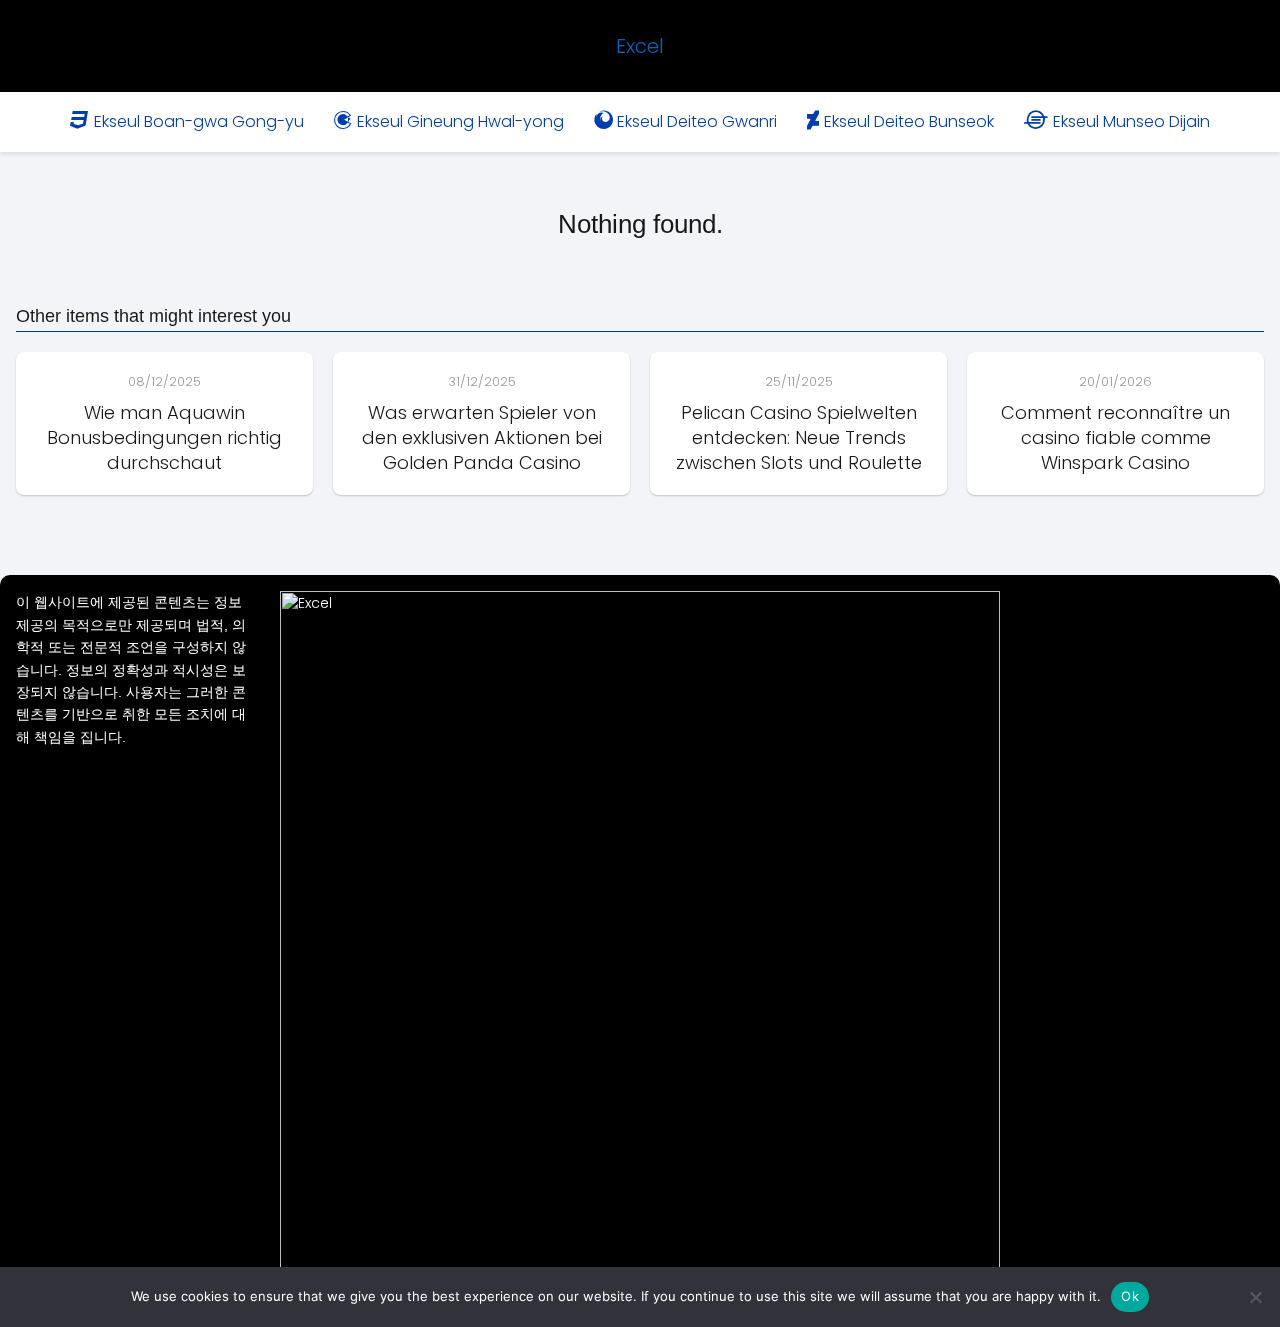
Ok (1130, 1296)
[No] (1255, 1297)
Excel (640, 46)
